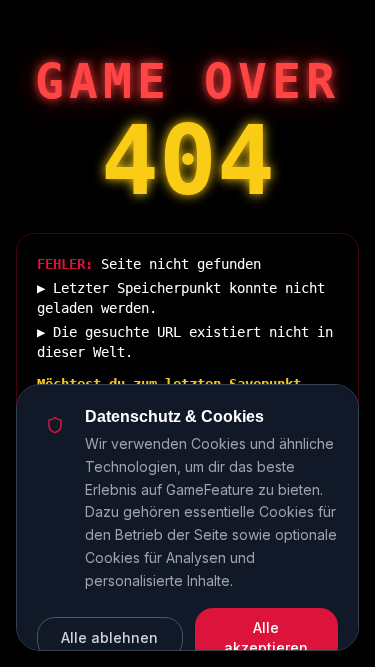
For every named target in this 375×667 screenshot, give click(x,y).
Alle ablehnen (109, 637)
